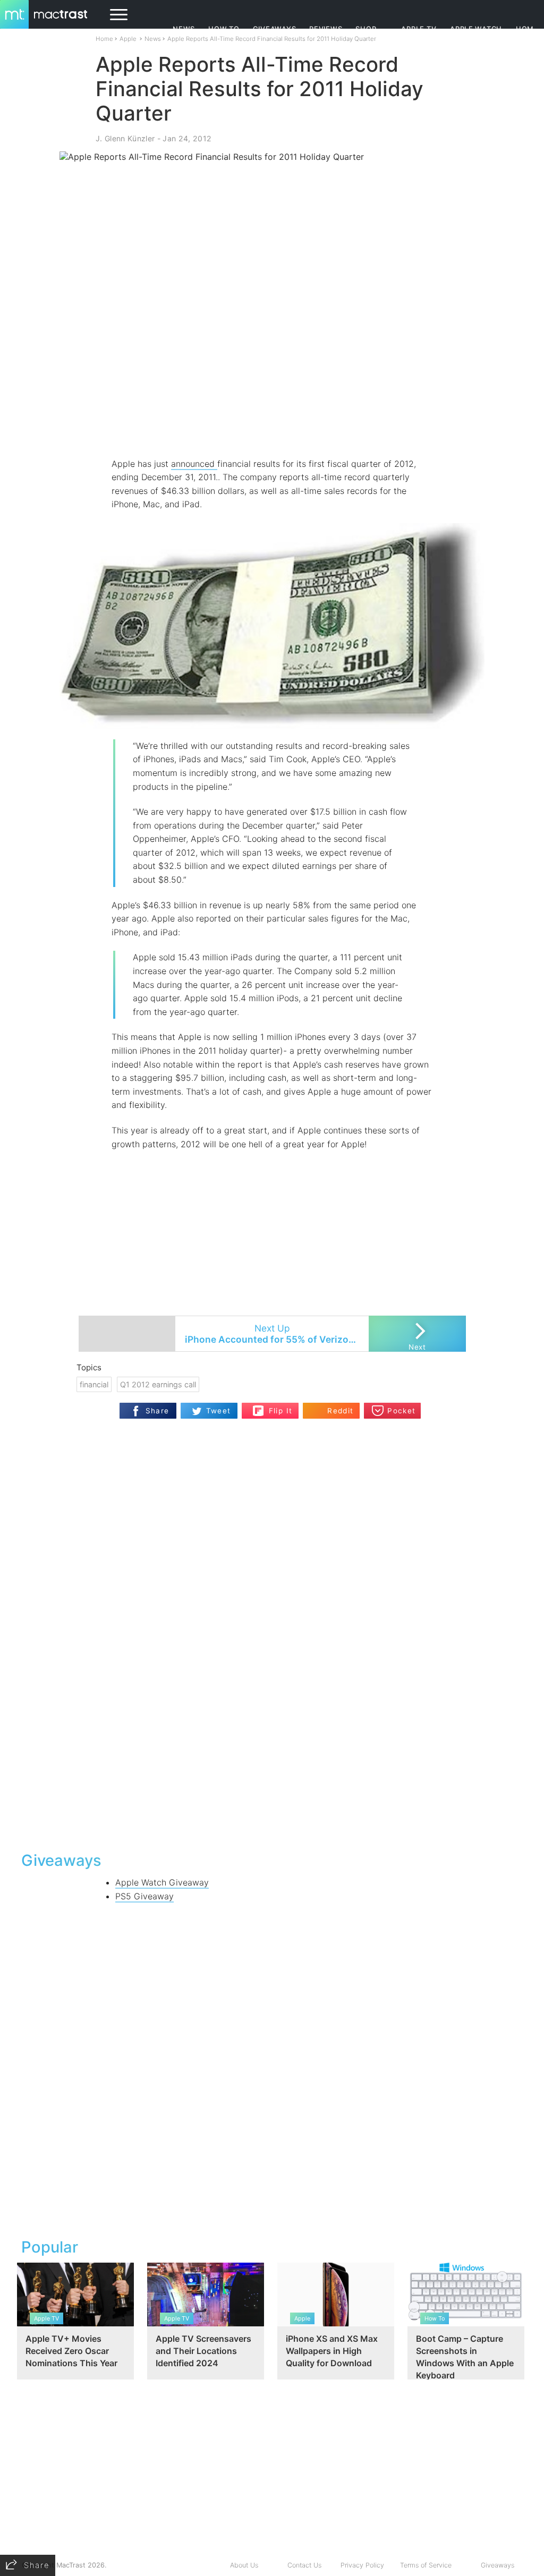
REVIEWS (326, 29)
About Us (244, 2565)
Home (104, 39)
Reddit (340, 1411)
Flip (258, 1407)
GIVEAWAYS (275, 29)
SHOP (366, 29)
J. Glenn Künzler (125, 138)
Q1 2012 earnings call (158, 1384)
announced (194, 464)
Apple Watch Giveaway (162, 1882)
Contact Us (304, 2565)
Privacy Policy (362, 2565)
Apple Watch (476, 29)
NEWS (184, 29)
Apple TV (419, 29)
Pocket (401, 1411)
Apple (128, 39)
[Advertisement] (272, 426)
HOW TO (224, 29)
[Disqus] (272, 1705)
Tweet (219, 1411)
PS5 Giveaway (144, 1896)
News (153, 39)
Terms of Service (426, 2565)
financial (94, 1384)
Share (158, 1411)
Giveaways (498, 2565)
